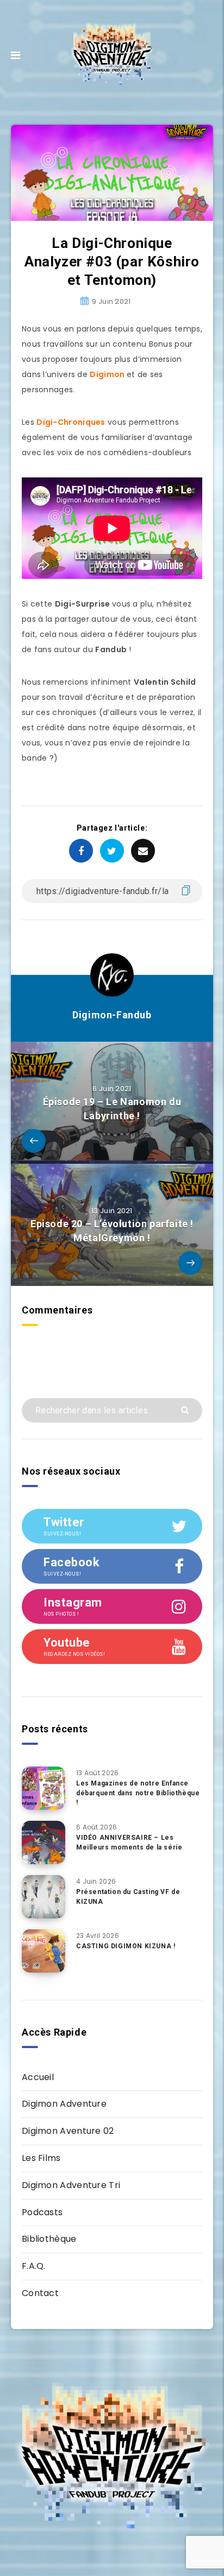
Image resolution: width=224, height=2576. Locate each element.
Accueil (38, 2077)
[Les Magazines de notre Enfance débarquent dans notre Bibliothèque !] (43, 1788)
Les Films (41, 2158)
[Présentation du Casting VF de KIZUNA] (43, 1897)
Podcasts (42, 2212)
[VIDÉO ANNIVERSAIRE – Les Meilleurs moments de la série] (43, 1842)
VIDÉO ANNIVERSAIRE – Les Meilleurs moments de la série (129, 1842)
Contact (40, 2293)
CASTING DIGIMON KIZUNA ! (126, 1946)
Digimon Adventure (64, 2104)
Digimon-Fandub (112, 1015)
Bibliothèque (49, 2239)
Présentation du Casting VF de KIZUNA (128, 1896)
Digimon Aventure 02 (68, 2131)
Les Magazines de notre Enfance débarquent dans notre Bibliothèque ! (138, 1793)
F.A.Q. (34, 2266)
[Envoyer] (186, 1409)
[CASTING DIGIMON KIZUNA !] (43, 1951)
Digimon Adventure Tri (71, 2185)
